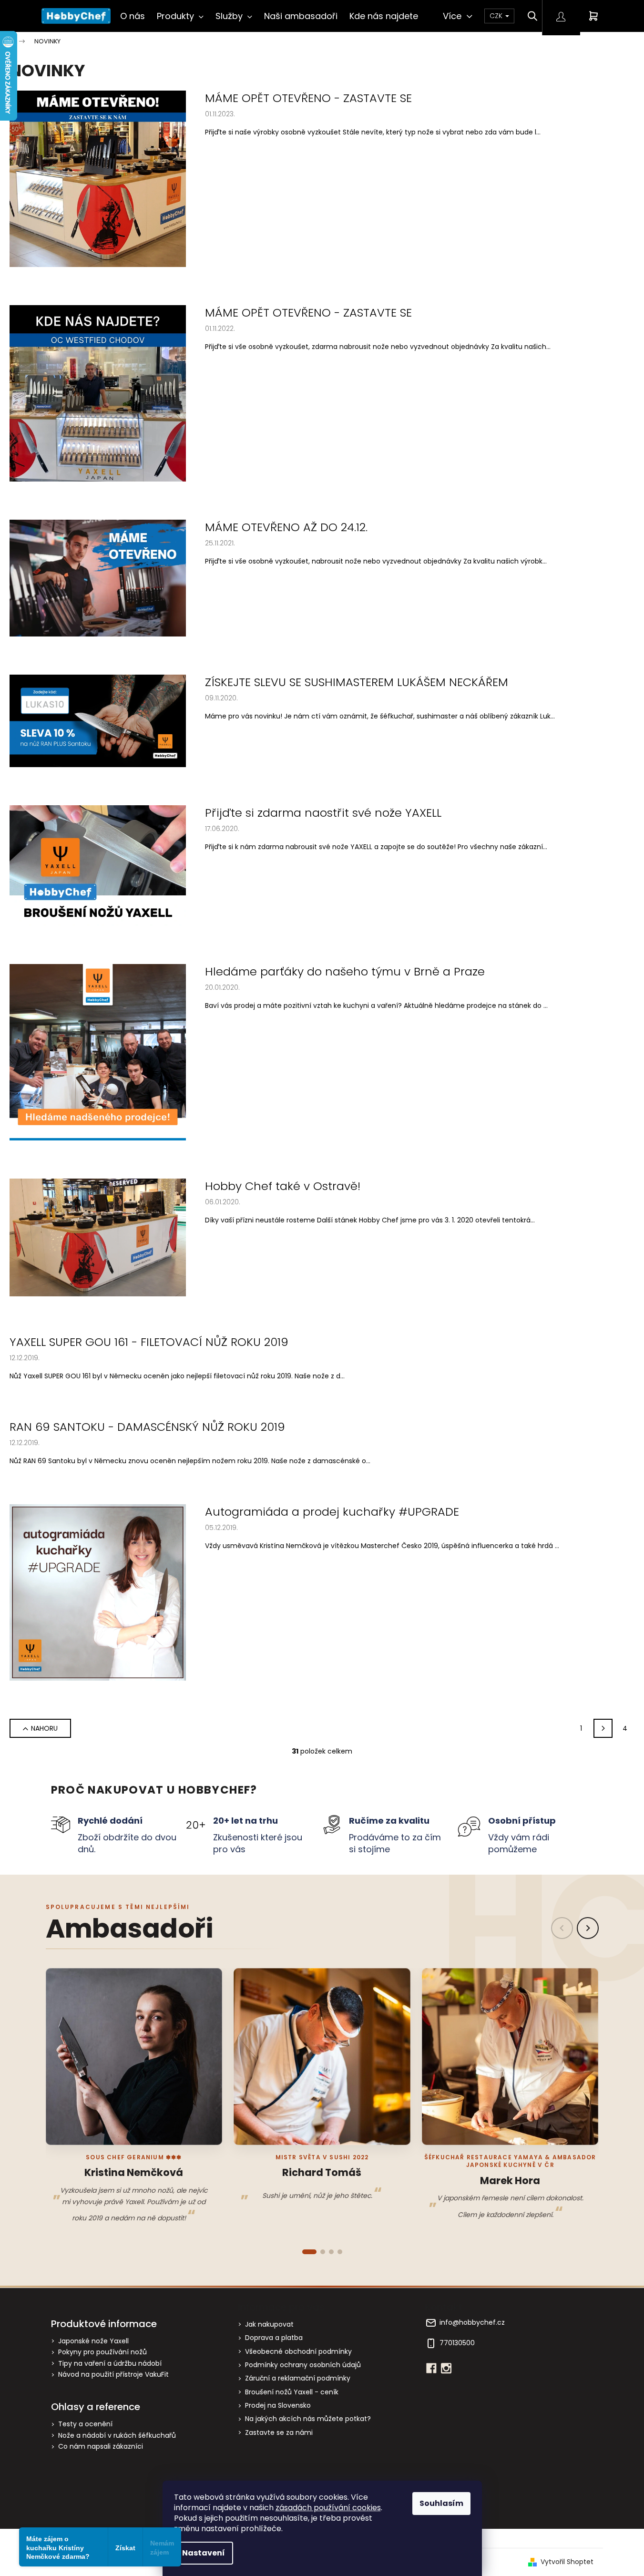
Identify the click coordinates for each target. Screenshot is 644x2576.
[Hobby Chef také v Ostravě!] (98, 1237)
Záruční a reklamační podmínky (298, 2378)
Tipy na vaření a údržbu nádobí (110, 2364)
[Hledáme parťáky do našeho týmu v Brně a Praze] (98, 1052)
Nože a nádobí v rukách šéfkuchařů (117, 2436)
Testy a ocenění (85, 2424)
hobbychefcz (446, 2368)
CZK (497, 16)
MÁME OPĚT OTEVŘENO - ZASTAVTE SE (308, 98)
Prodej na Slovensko (278, 2405)
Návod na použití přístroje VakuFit (113, 2375)
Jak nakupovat (269, 2324)
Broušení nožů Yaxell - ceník (292, 2392)
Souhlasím (441, 2503)
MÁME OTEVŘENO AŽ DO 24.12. (286, 527)
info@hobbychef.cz (472, 2323)
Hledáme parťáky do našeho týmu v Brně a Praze (345, 972)
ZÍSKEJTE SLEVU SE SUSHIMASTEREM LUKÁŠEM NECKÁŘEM (357, 682)
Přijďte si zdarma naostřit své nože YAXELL (323, 813)
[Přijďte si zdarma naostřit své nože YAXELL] (98, 865)
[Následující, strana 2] (603, 1728)
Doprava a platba (274, 2338)
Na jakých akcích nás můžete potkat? (308, 2419)
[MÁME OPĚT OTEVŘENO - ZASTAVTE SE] (98, 178)
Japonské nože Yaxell (93, 2341)
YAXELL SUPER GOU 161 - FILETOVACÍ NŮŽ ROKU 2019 (149, 1342)
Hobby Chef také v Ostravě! (283, 1186)
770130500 (457, 2343)
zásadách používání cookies (328, 2508)
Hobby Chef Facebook (431, 2368)
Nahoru (44, 1728)
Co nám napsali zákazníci (101, 2447)
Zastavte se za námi (279, 2432)
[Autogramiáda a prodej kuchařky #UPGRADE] (98, 1592)
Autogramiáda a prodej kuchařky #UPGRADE (332, 1512)
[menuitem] (133, 16)
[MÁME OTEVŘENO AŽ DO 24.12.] (98, 578)
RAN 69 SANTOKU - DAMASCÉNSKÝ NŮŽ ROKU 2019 (147, 1427)
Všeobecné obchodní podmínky (298, 2351)
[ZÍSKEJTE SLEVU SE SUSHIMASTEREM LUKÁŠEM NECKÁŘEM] (98, 720)
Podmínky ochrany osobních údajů (303, 2365)
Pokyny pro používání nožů (102, 2352)
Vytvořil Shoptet (567, 2562)
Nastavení (204, 2553)
